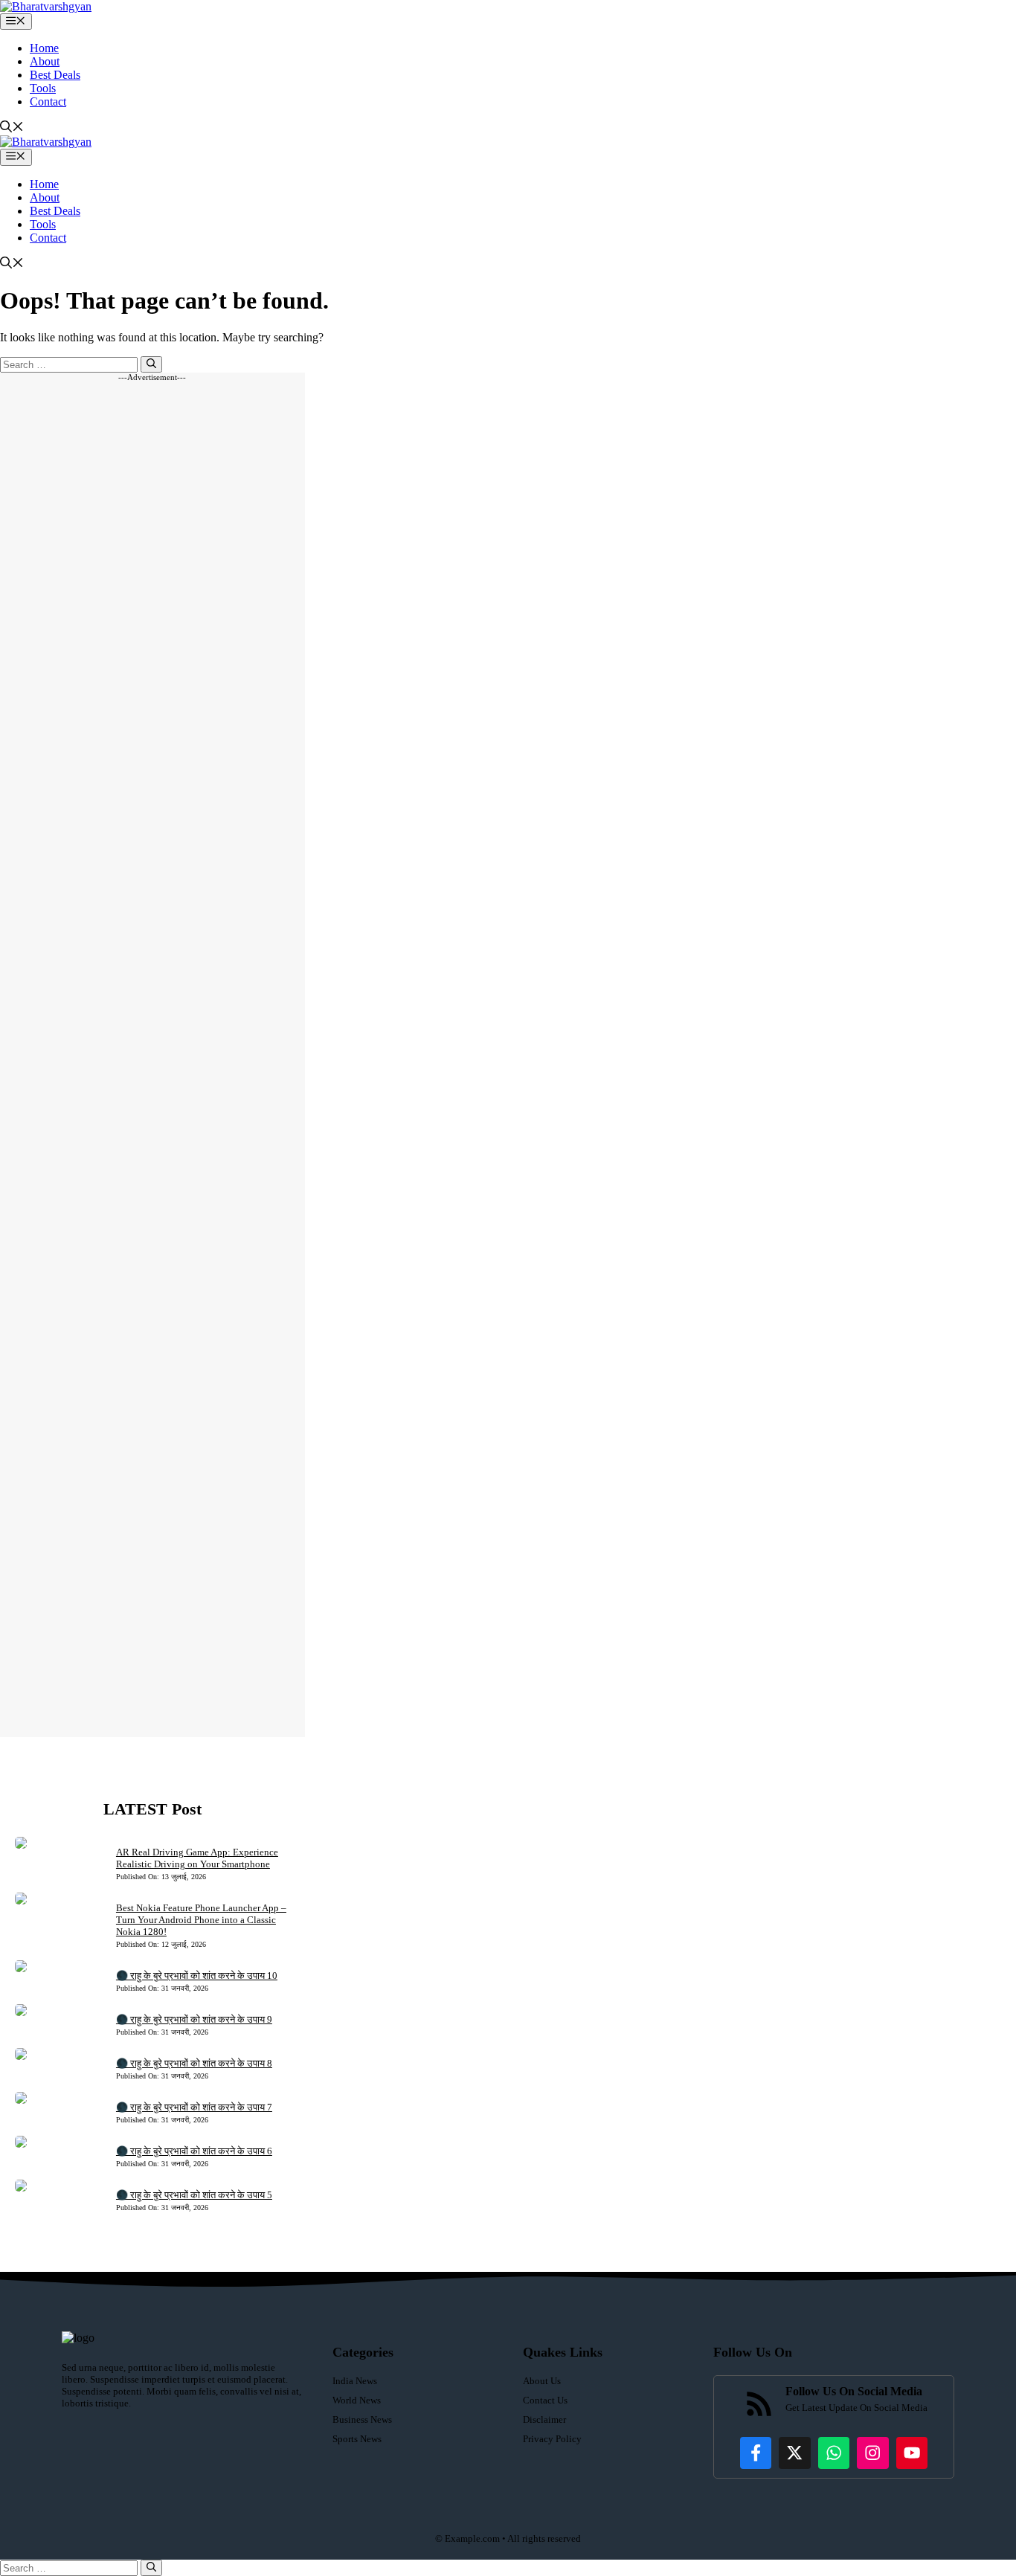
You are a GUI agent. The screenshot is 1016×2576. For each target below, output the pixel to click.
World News (357, 2400)
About (45, 61)
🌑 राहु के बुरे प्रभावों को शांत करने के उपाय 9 (194, 2019)
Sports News (357, 2439)
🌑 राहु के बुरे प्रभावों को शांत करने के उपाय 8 (194, 2063)
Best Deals (55, 75)
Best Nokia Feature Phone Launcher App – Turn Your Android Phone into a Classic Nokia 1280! (201, 1920)
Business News (362, 2419)
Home (44, 48)
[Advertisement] (152, 1059)
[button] (12, 128)
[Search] (151, 364)
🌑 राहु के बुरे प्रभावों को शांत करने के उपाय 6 (194, 2151)
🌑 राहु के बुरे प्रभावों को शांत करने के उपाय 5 (194, 2195)
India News (355, 2381)
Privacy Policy (552, 2439)
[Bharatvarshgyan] (46, 6)
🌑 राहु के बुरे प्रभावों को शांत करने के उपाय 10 (197, 1976)
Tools (43, 88)
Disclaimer (544, 2419)
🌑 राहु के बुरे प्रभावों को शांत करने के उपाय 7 (194, 2107)
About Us (542, 2381)
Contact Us (545, 2400)
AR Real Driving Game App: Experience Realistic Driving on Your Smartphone (197, 1858)
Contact (48, 102)
